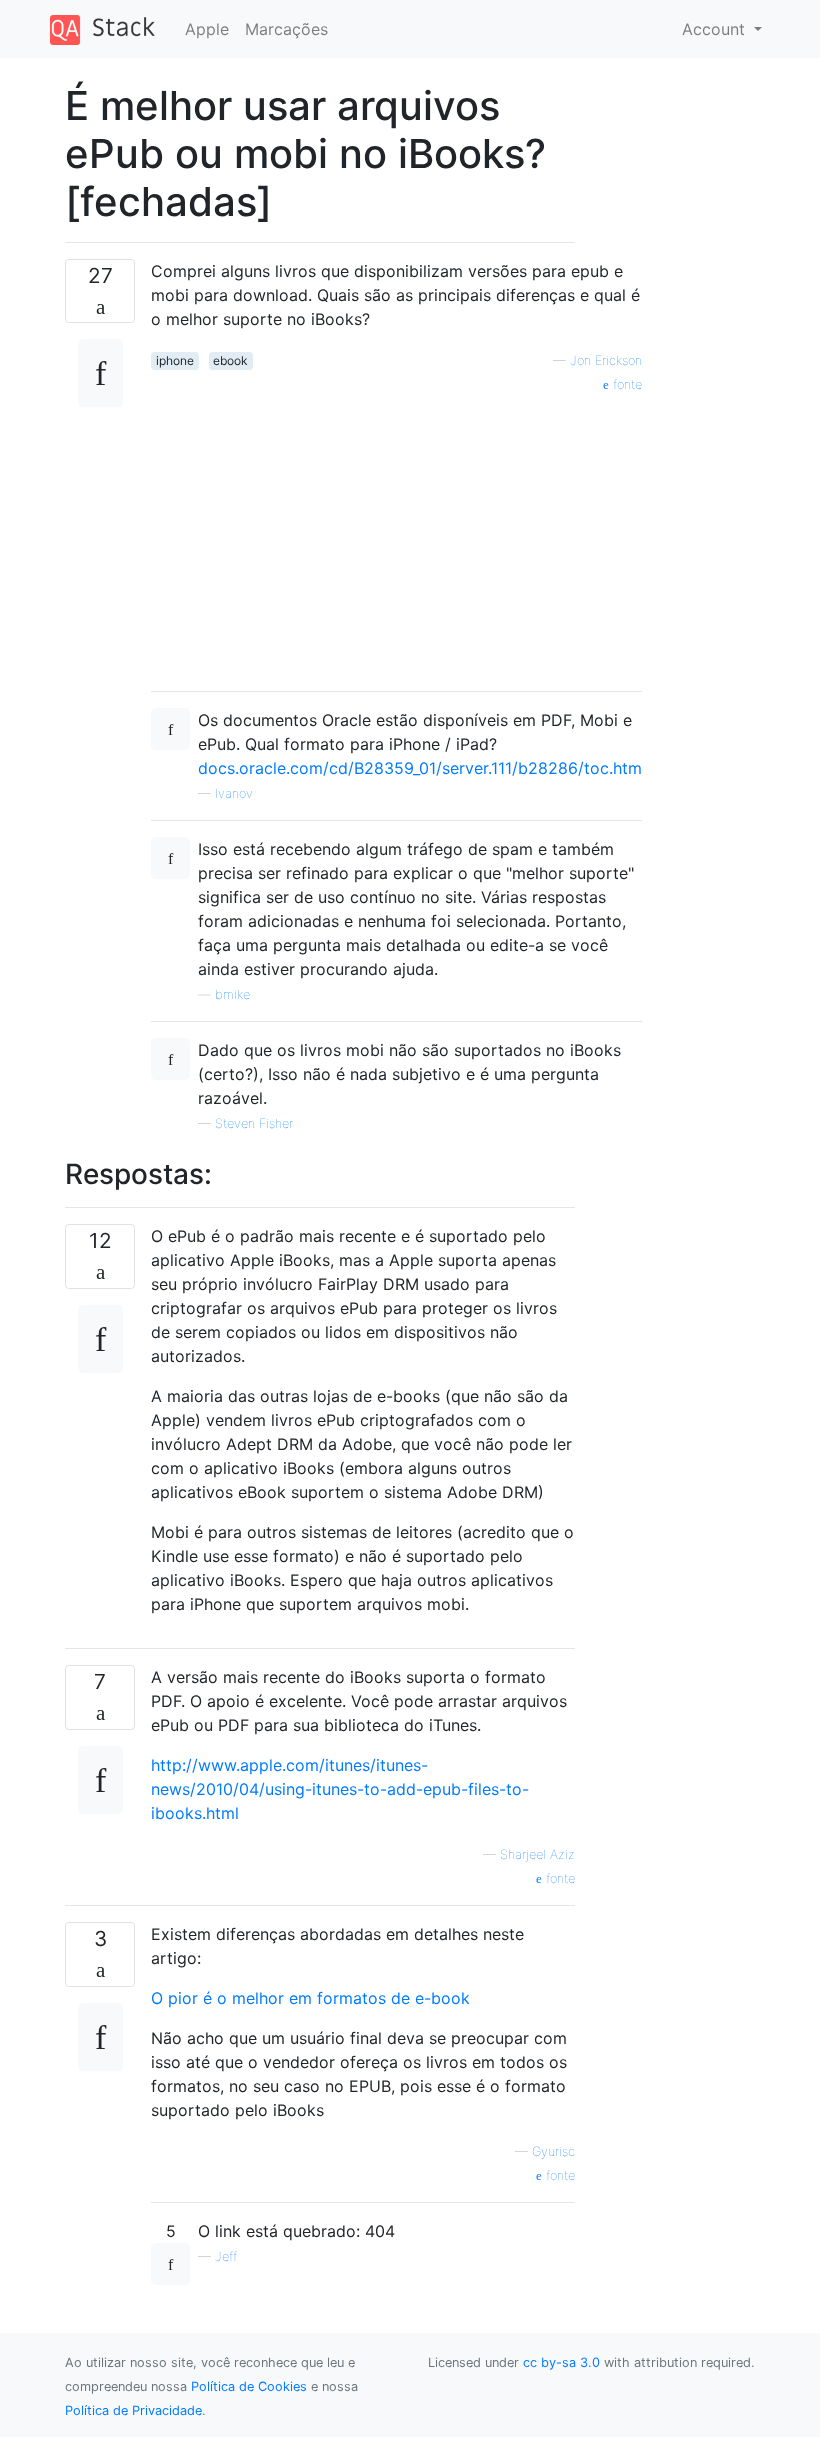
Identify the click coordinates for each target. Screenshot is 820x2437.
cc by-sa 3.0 (561, 2362)
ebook (230, 360)
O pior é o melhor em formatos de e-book (310, 1998)
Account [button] (716, 29)
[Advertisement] (396, 535)
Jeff (226, 2256)
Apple (207, 29)
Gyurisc (553, 2151)
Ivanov (234, 793)
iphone (175, 360)
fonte (558, 1878)
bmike (232, 994)
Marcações (286, 29)
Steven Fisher (254, 1123)
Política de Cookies (249, 2386)
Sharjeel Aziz (537, 1854)
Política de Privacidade (133, 2410)
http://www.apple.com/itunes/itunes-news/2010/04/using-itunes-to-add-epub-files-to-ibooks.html (340, 1789)
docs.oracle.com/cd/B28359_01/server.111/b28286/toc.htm (420, 768)
